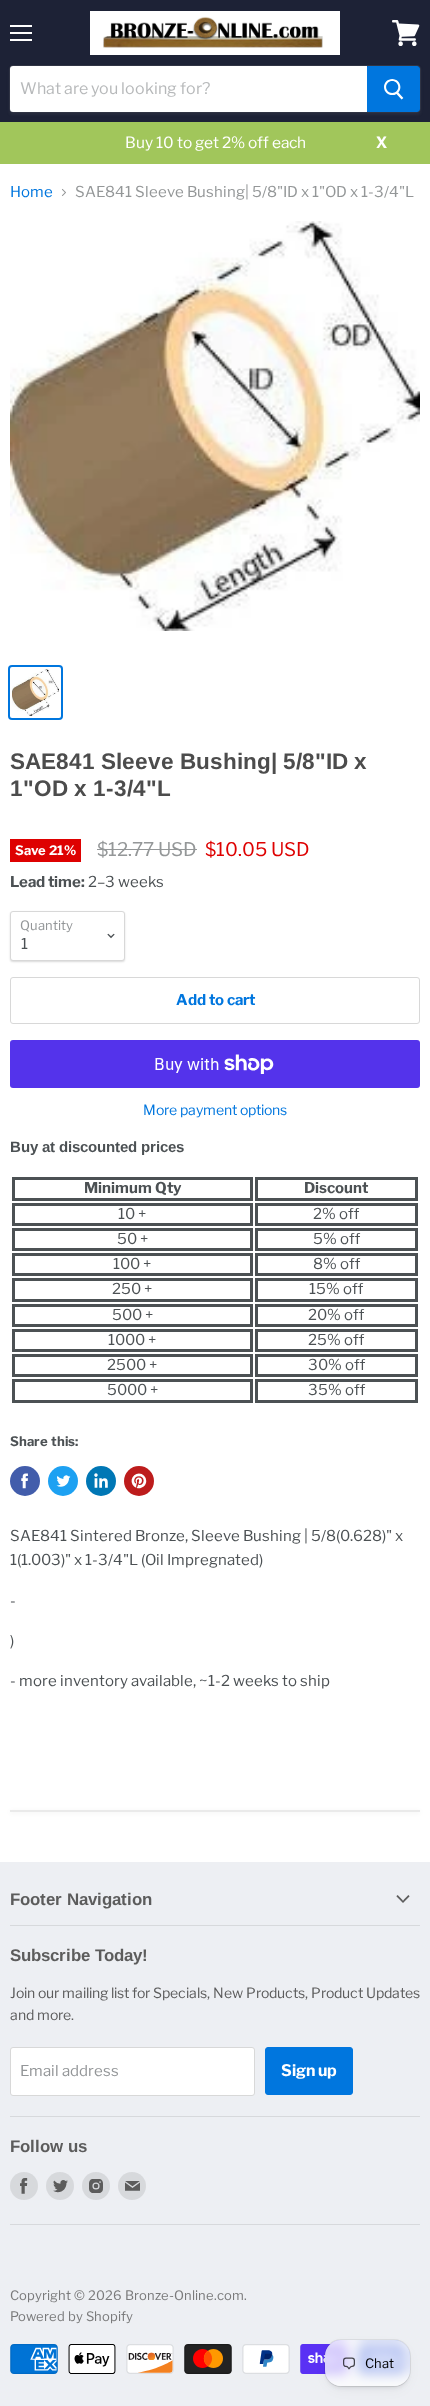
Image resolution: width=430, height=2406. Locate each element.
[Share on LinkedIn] (101, 1481)
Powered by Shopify (71, 2316)
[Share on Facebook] (25, 1481)
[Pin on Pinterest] (139, 1481)
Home (31, 192)
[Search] (393, 89)
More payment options (215, 1110)
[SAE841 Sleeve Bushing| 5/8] (215, 436)
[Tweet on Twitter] (63, 1481)
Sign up (309, 2070)
